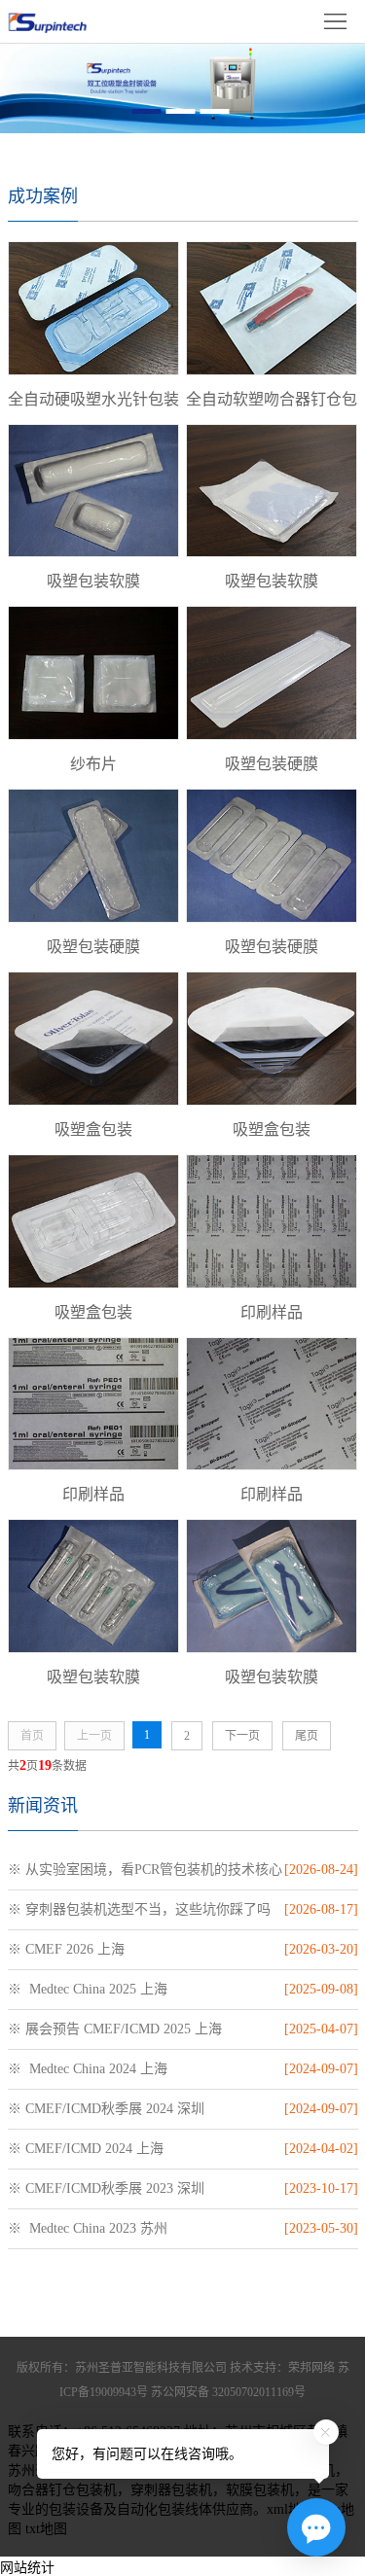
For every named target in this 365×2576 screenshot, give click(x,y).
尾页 (307, 1736)
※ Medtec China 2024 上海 (88, 2069)
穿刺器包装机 (171, 2490)
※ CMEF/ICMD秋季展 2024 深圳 (106, 2109)
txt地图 (46, 2529)
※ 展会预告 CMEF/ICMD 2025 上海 (115, 2029)
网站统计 (27, 2568)
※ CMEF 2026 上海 (66, 1949)
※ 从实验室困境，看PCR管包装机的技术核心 (145, 1870)
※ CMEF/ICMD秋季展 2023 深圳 (106, 2188)
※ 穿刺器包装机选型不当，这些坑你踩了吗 (139, 1909)
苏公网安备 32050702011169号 (228, 2392)
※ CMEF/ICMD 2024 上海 (86, 2149)
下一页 (242, 1736)
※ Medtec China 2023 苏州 (88, 2228)
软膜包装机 (260, 2490)
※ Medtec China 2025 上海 (88, 1989)
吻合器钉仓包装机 (62, 2490)
